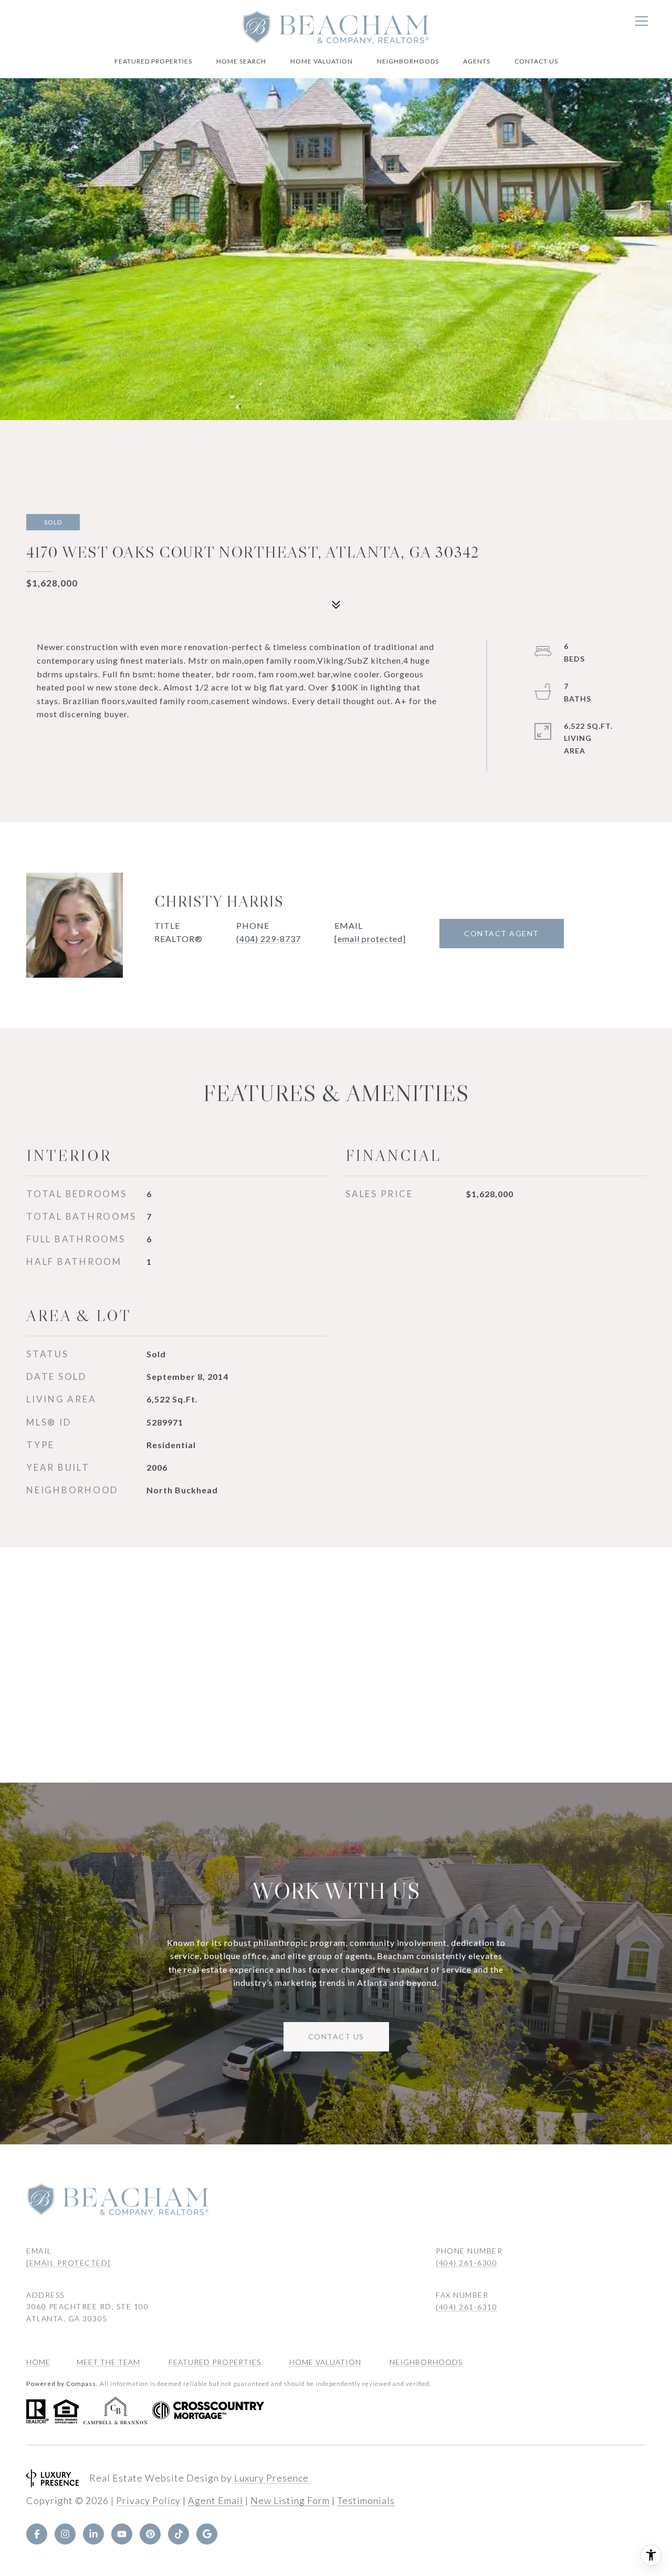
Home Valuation (322, 61)
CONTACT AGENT (502, 933)
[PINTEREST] (150, 2534)
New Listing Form (290, 2500)
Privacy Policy (148, 2500)
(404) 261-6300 (466, 2263)
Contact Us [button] (336, 2036)
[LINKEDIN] (93, 2534)
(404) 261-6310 (466, 2307)
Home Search (241, 61)
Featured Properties (153, 61)
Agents (477, 61)
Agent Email (216, 2500)
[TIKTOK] (178, 2534)
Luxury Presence (271, 2478)
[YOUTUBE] (122, 2534)
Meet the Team (108, 2362)
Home (38, 2362)
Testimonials (366, 2500)
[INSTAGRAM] (65, 2534)
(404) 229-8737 (269, 939)
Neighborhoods (408, 61)
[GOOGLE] (207, 2534)
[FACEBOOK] (37, 2534)
